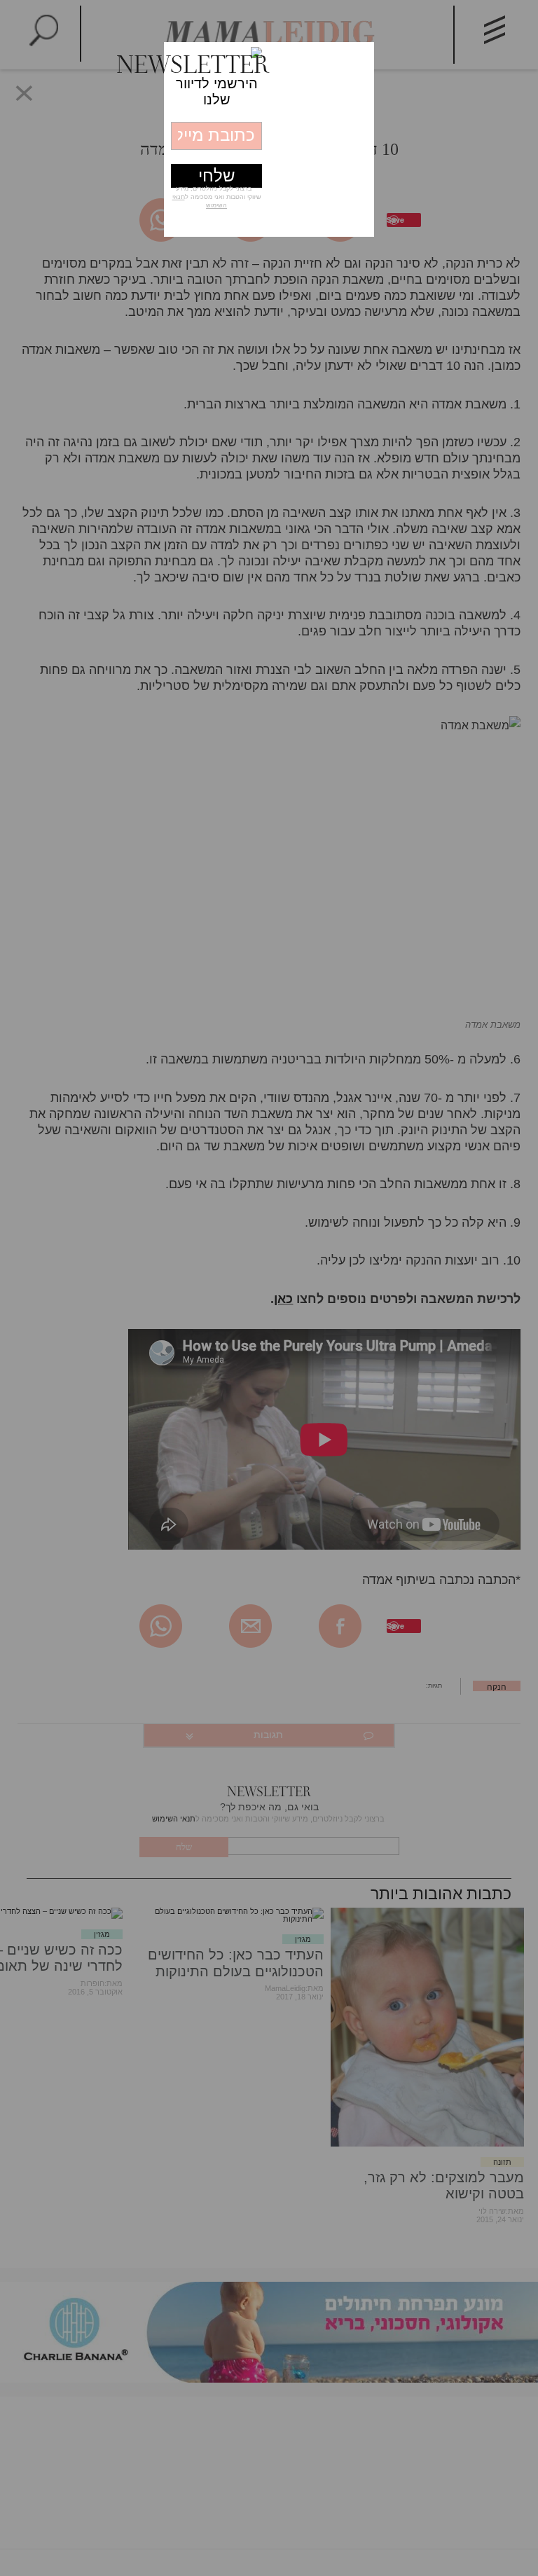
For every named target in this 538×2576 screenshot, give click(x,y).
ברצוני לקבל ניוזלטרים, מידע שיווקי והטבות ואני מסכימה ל (217, 197)
